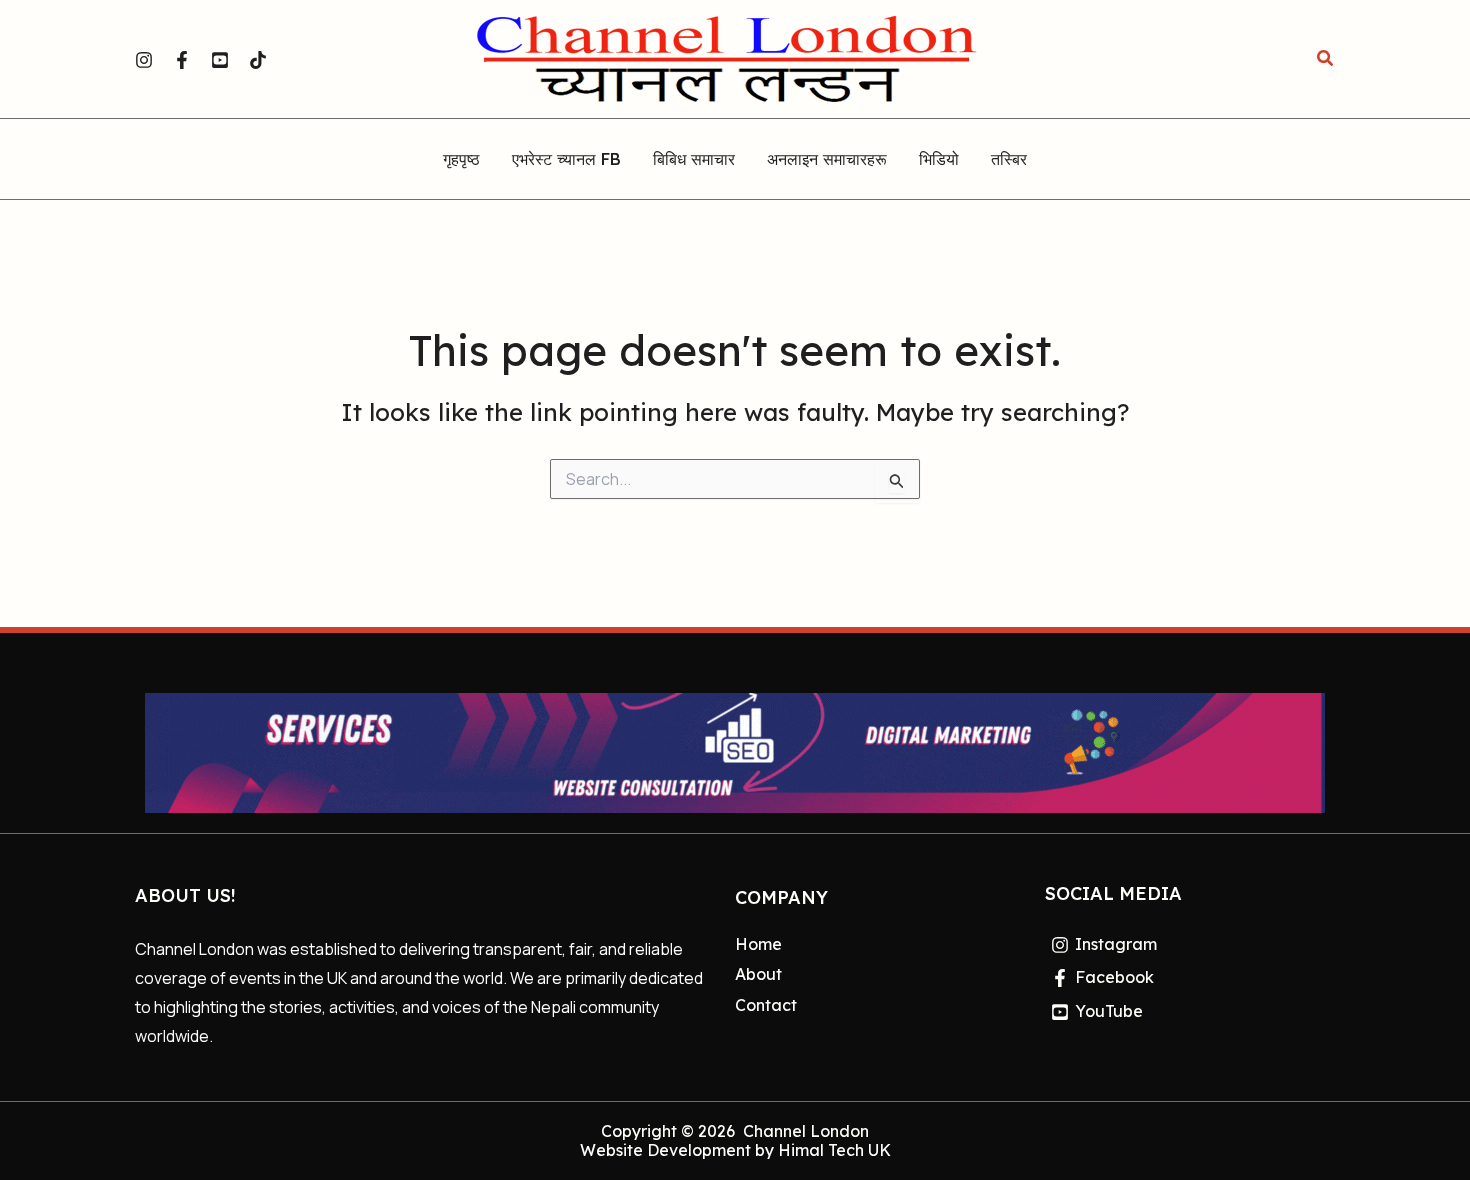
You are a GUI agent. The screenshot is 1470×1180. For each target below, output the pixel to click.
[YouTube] (220, 60)
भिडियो (939, 160)
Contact (766, 1005)
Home (758, 944)
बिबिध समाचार (694, 160)
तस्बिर (1009, 160)
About (758, 974)
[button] (1326, 59)
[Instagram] (144, 60)
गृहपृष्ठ (461, 160)
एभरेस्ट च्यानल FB (566, 160)
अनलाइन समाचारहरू (827, 160)
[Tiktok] (258, 60)
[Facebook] (182, 60)
